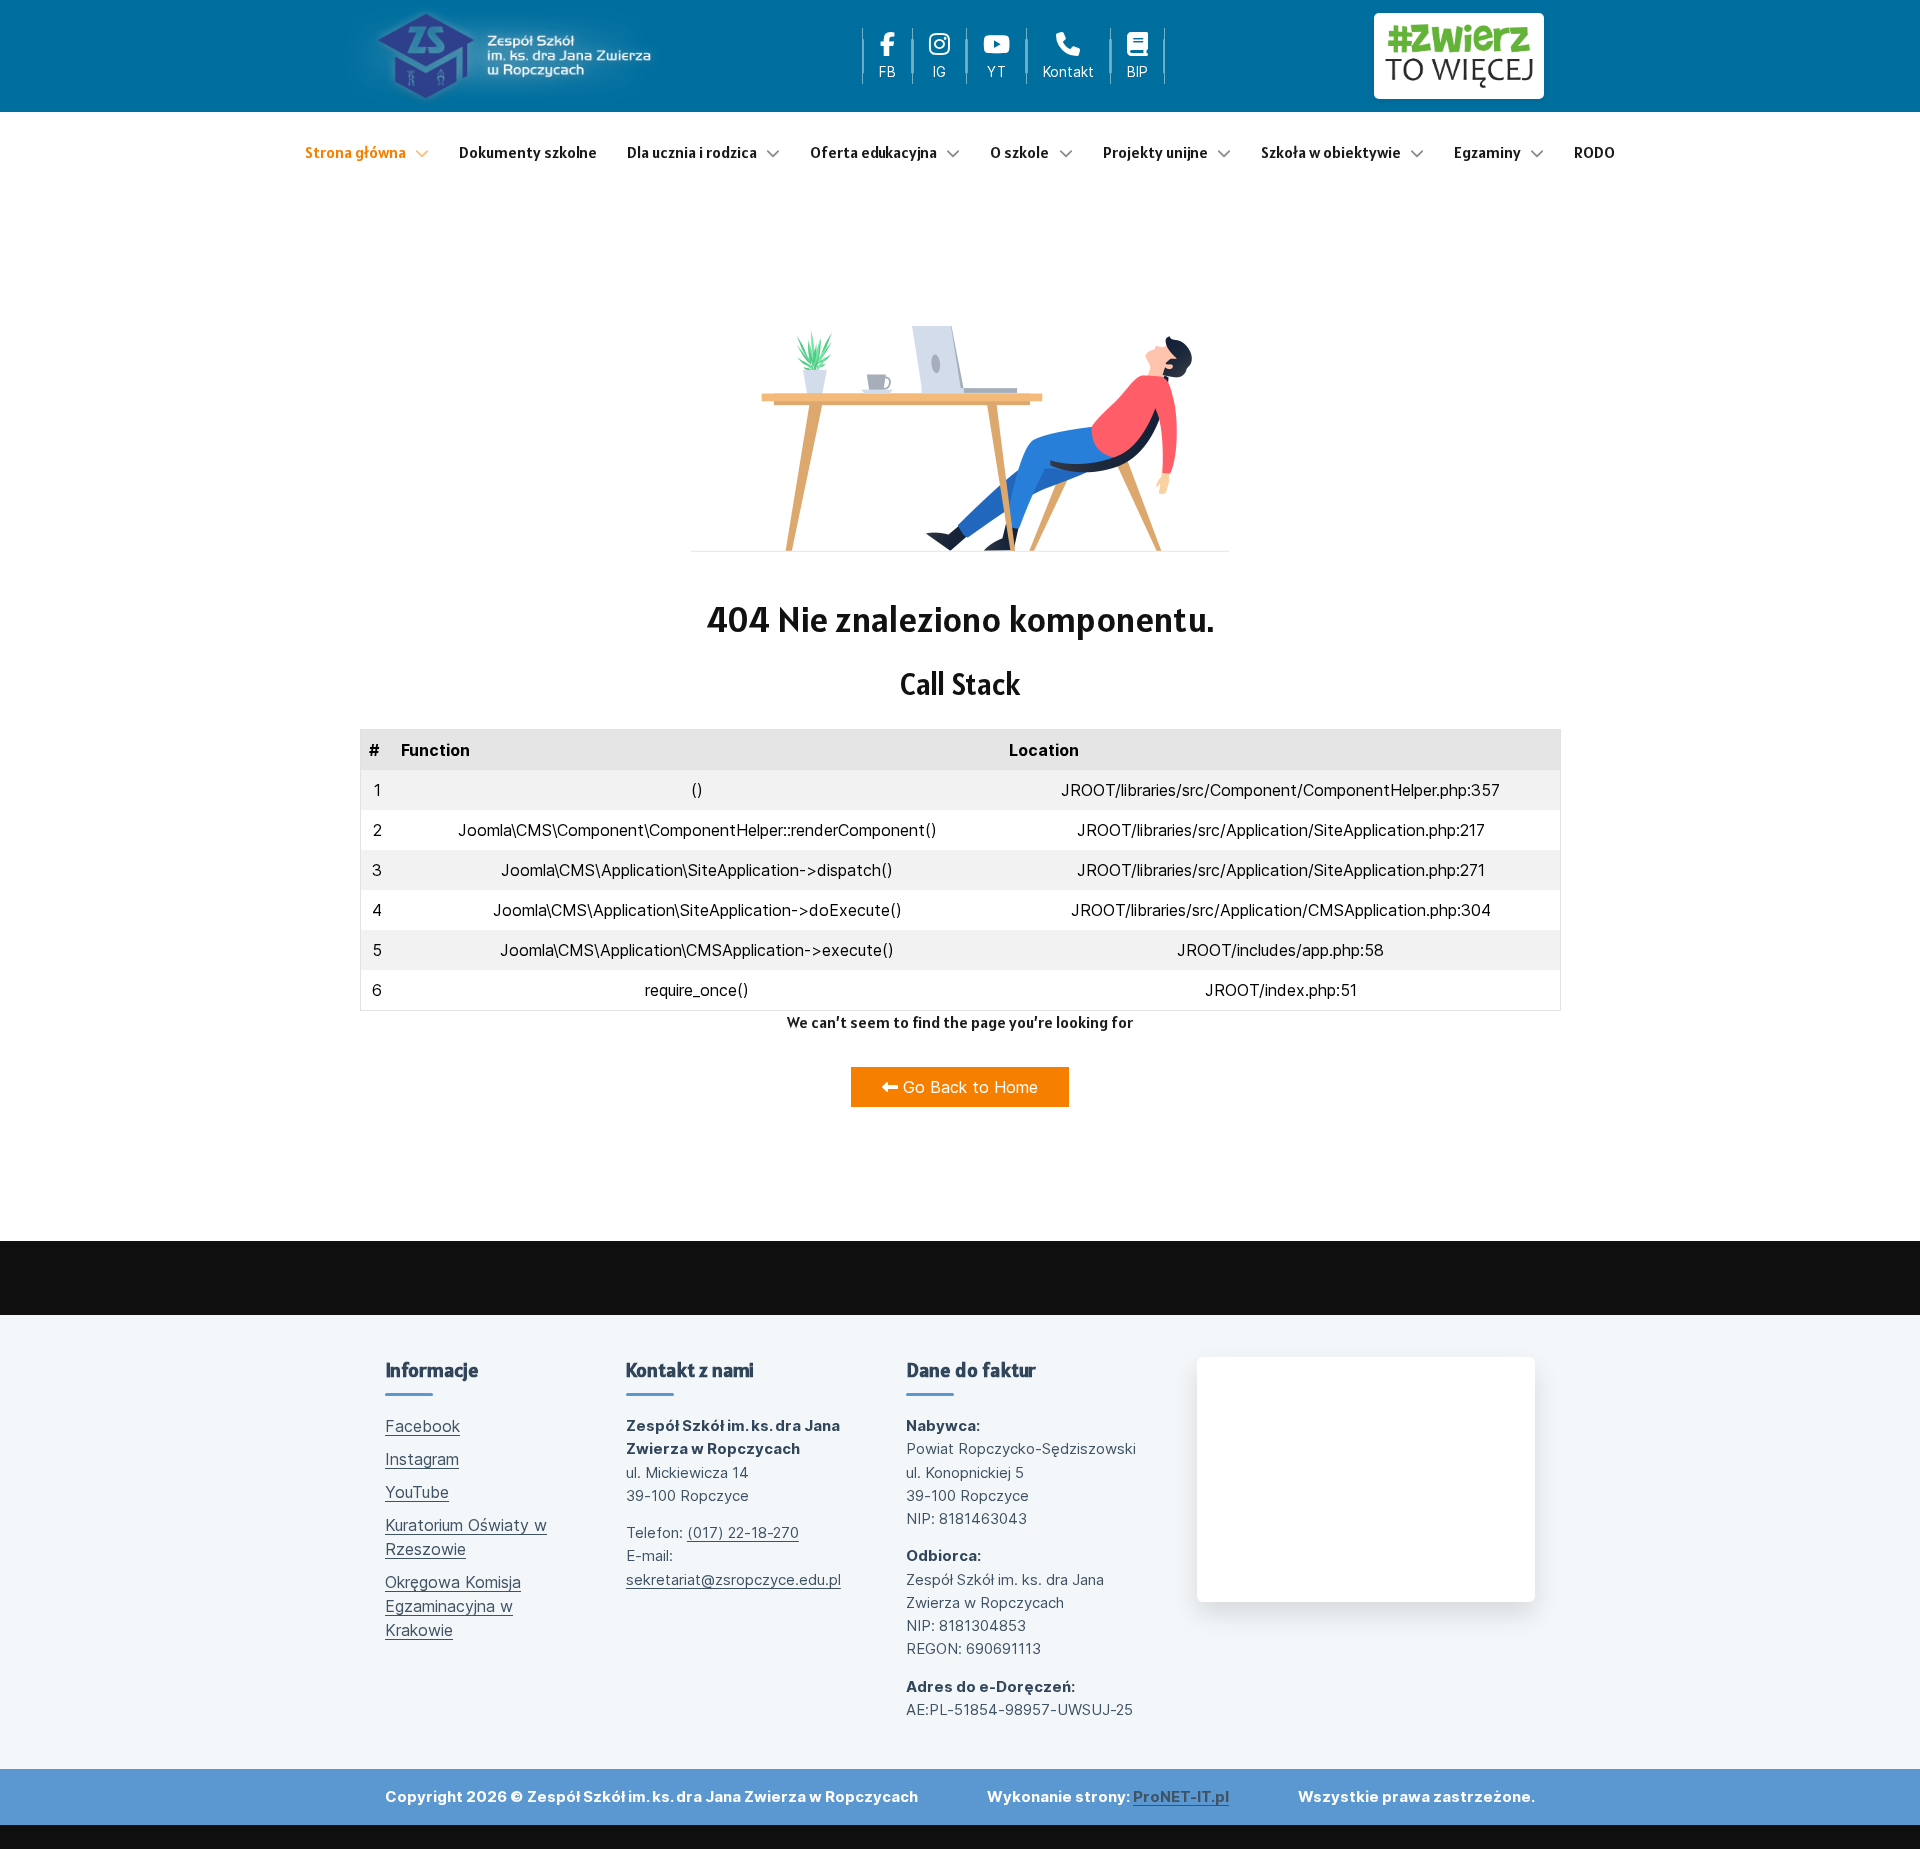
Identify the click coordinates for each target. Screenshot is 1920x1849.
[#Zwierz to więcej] (1459, 55)
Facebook (422, 1426)
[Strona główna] (514, 56)
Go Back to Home (968, 1087)
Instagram (422, 1459)
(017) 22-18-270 (743, 1532)
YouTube (417, 1492)
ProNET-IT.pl (1181, 1796)
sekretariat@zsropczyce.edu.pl (733, 1579)
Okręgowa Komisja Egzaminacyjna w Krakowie (453, 1606)
